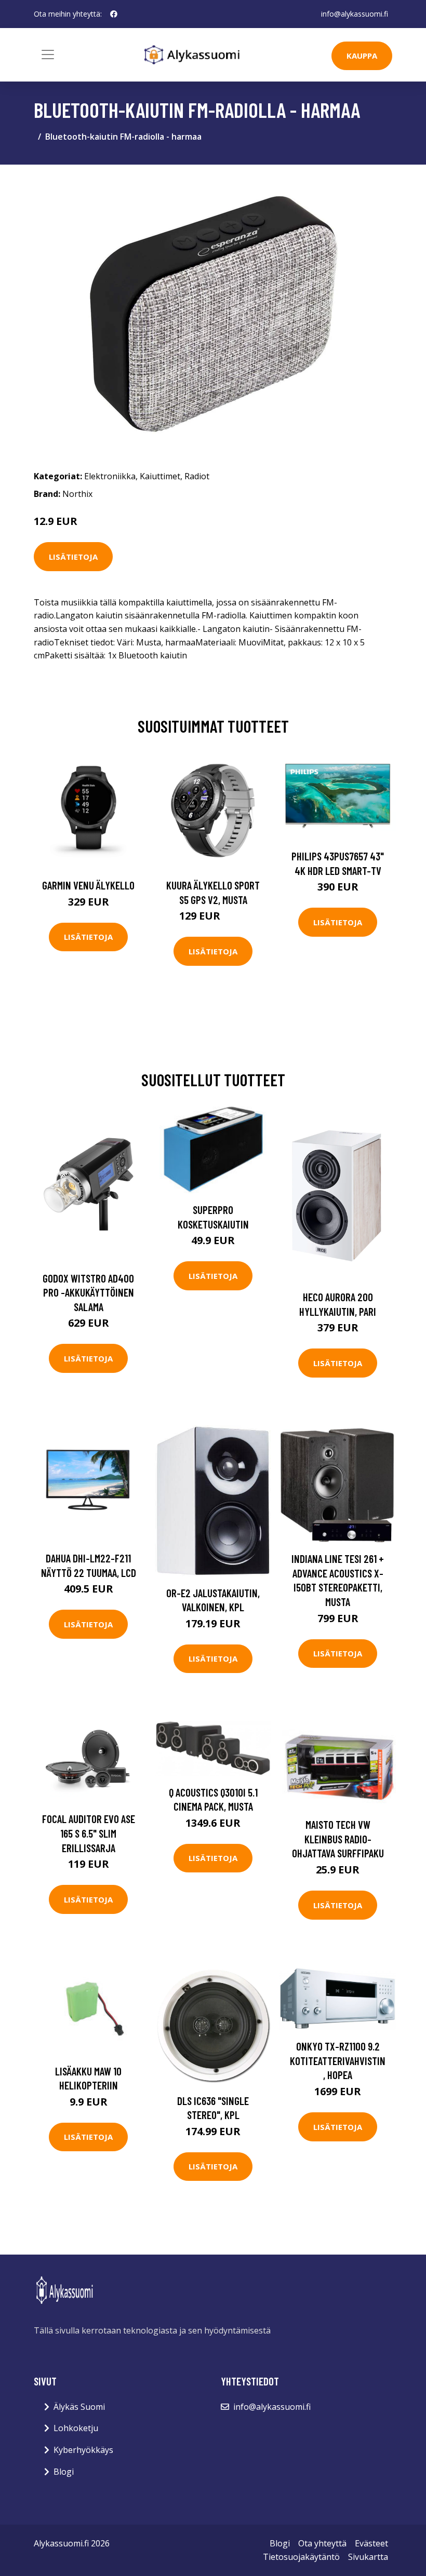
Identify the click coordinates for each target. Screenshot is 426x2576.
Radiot (197, 476)
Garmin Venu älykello (88, 885)
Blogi (64, 2472)
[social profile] (114, 14)
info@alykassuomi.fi (355, 14)
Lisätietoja (73, 557)
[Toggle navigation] (48, 55)
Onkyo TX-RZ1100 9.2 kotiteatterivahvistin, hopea (338, 2060)
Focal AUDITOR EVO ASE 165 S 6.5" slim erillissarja (89, 1833)
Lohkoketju (76, 2428)
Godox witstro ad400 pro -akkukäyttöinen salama (88, 1292)
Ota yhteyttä (322, 2543)
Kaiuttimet (160, 476)
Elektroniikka (110, 476)
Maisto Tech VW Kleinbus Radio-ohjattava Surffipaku (338, 1839)
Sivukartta (368, 2557)
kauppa (362, 56)
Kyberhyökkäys (83, 2450)
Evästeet (371, 2543)
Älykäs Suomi (79, 2407)
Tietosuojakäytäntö (301, 2557)
